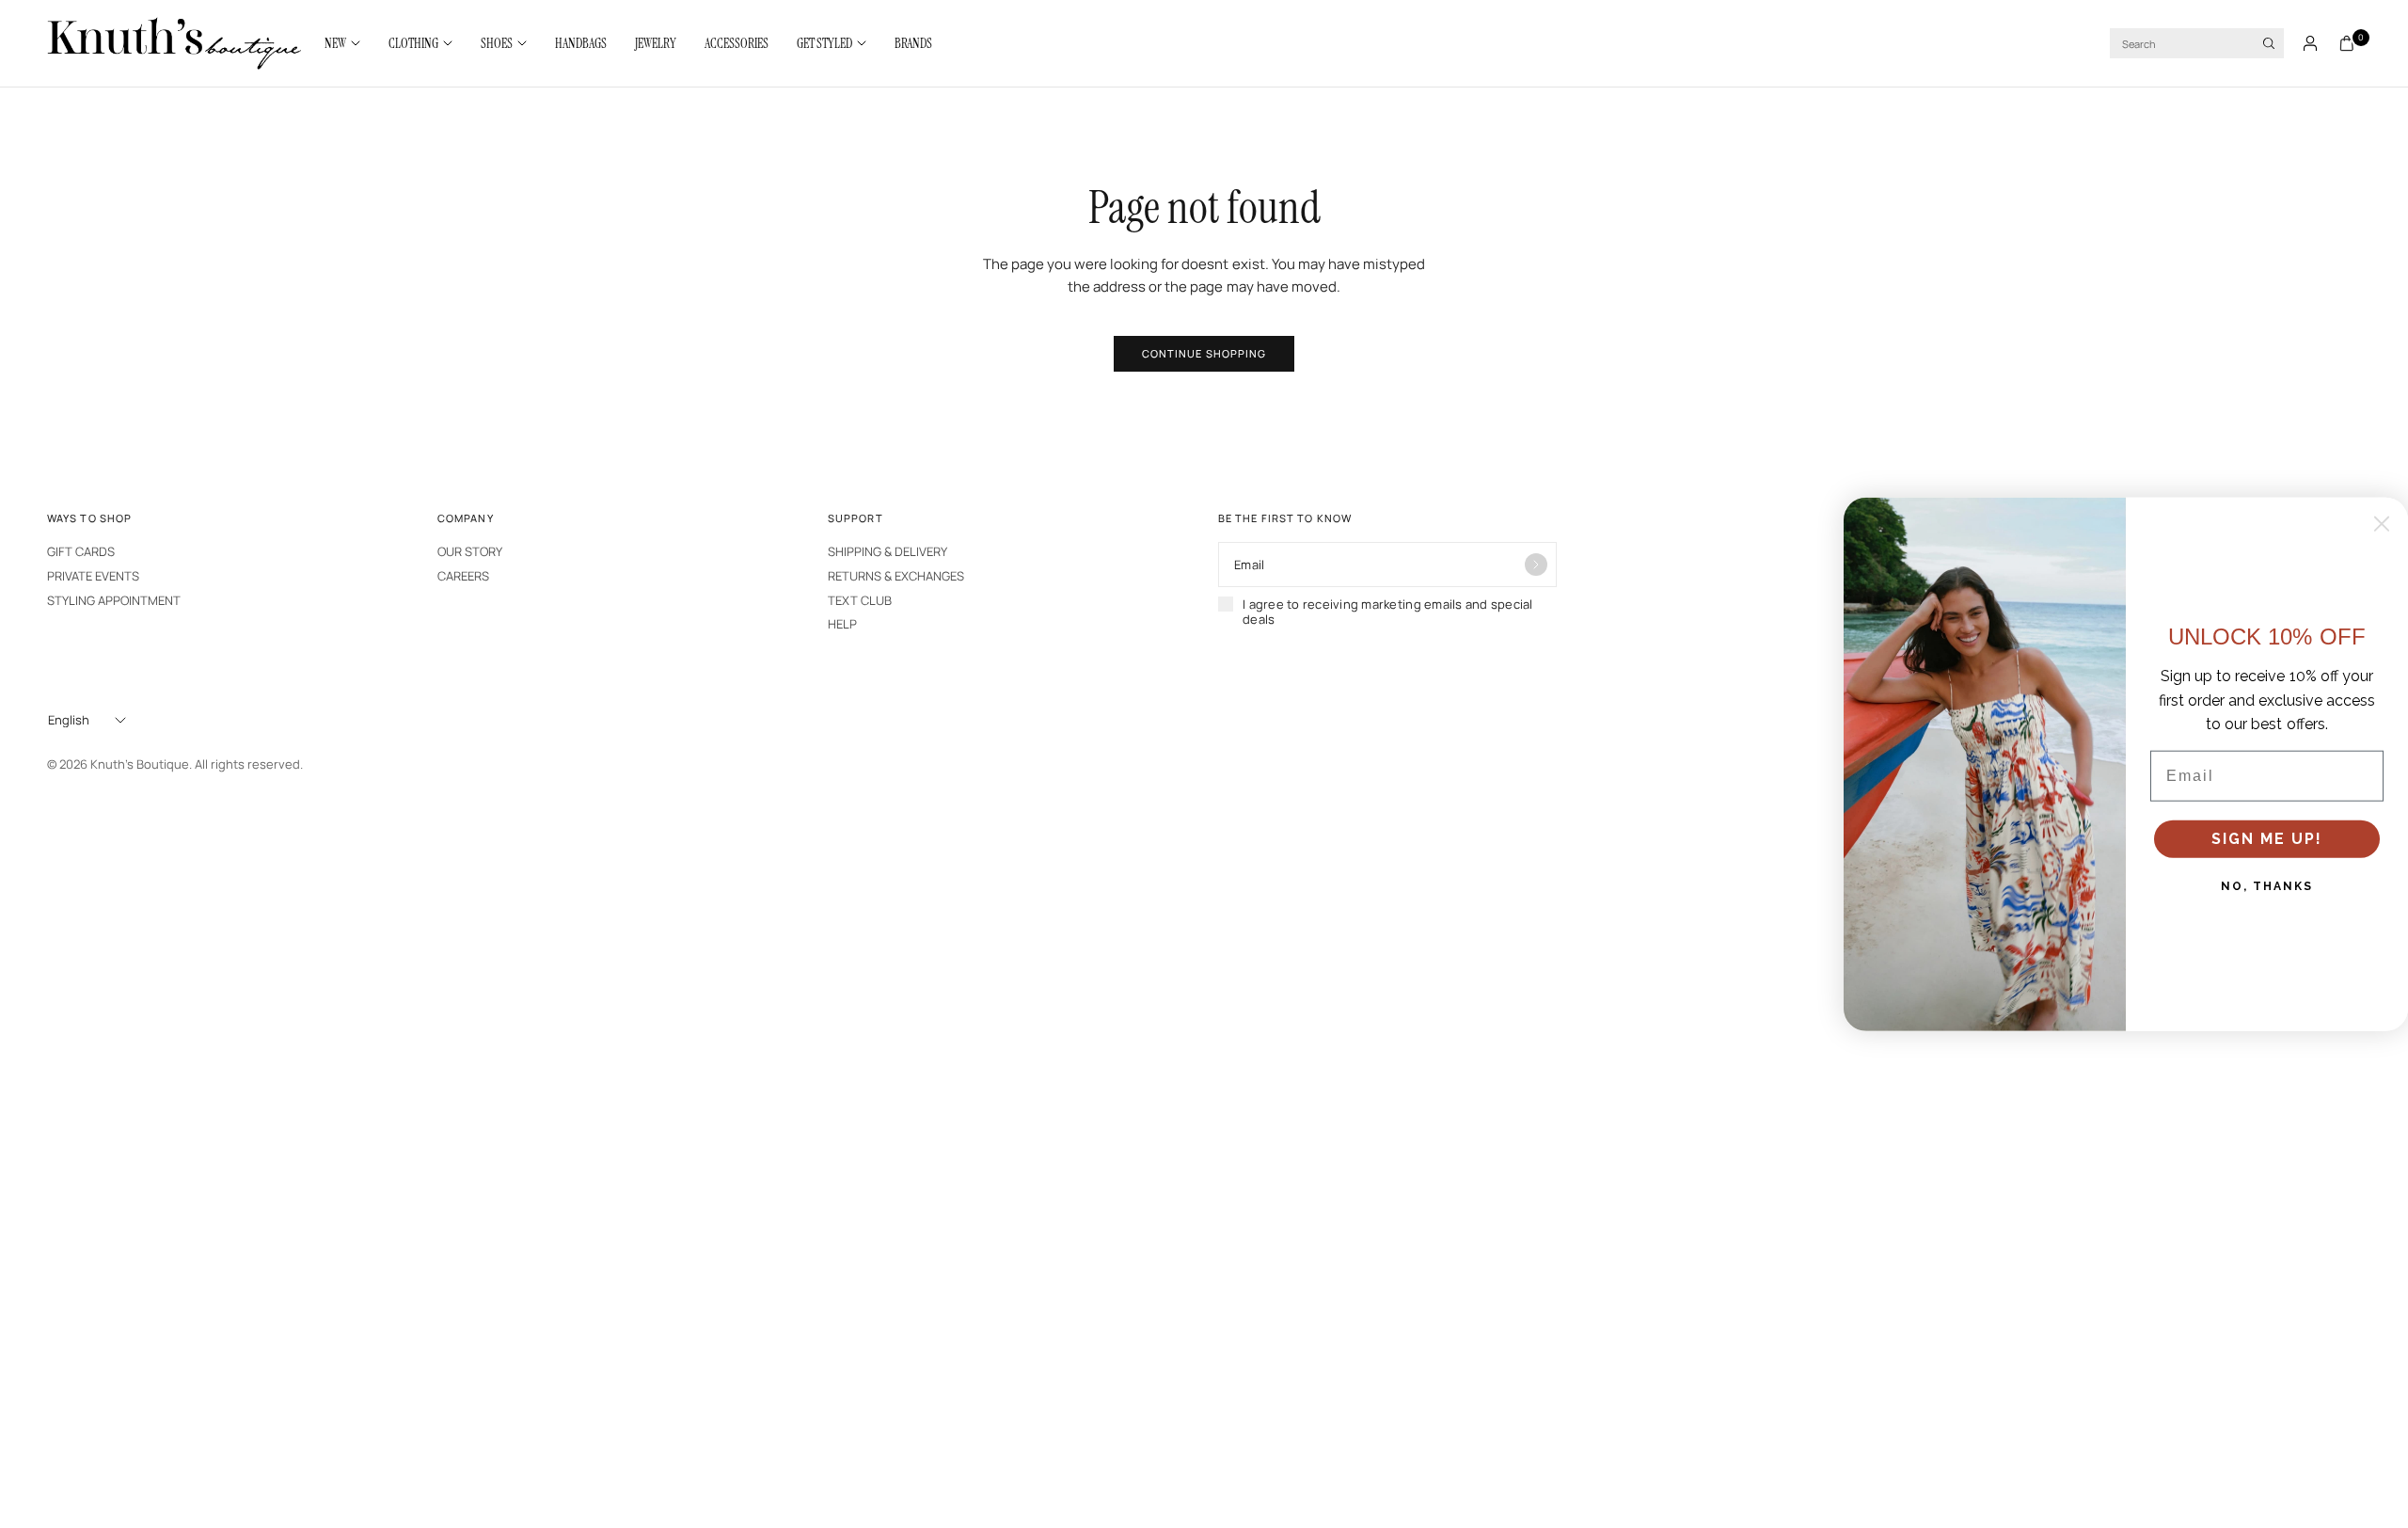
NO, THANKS (2267, 886)
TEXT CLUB (860, 600)
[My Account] (2310, 43)
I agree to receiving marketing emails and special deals (1388, 612)
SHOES (497, 43)
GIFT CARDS (81, 551)
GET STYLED (824, 43)
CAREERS (463, 576)
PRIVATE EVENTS (93, 576)
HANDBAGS (581, 43)
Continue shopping (1204, 353)
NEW (335, 43)
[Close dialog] (2382, 524)
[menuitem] (349, 43)
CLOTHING (413, 43)
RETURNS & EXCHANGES (896, 576)
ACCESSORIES (737, 43)
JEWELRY (656, 43)
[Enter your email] (1536, 565)
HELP (842, 624)
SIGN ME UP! (2267, 839)
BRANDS (913, 43)
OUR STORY (470, 551)
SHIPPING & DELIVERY (887, 551)
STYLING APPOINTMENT (114, 600)
